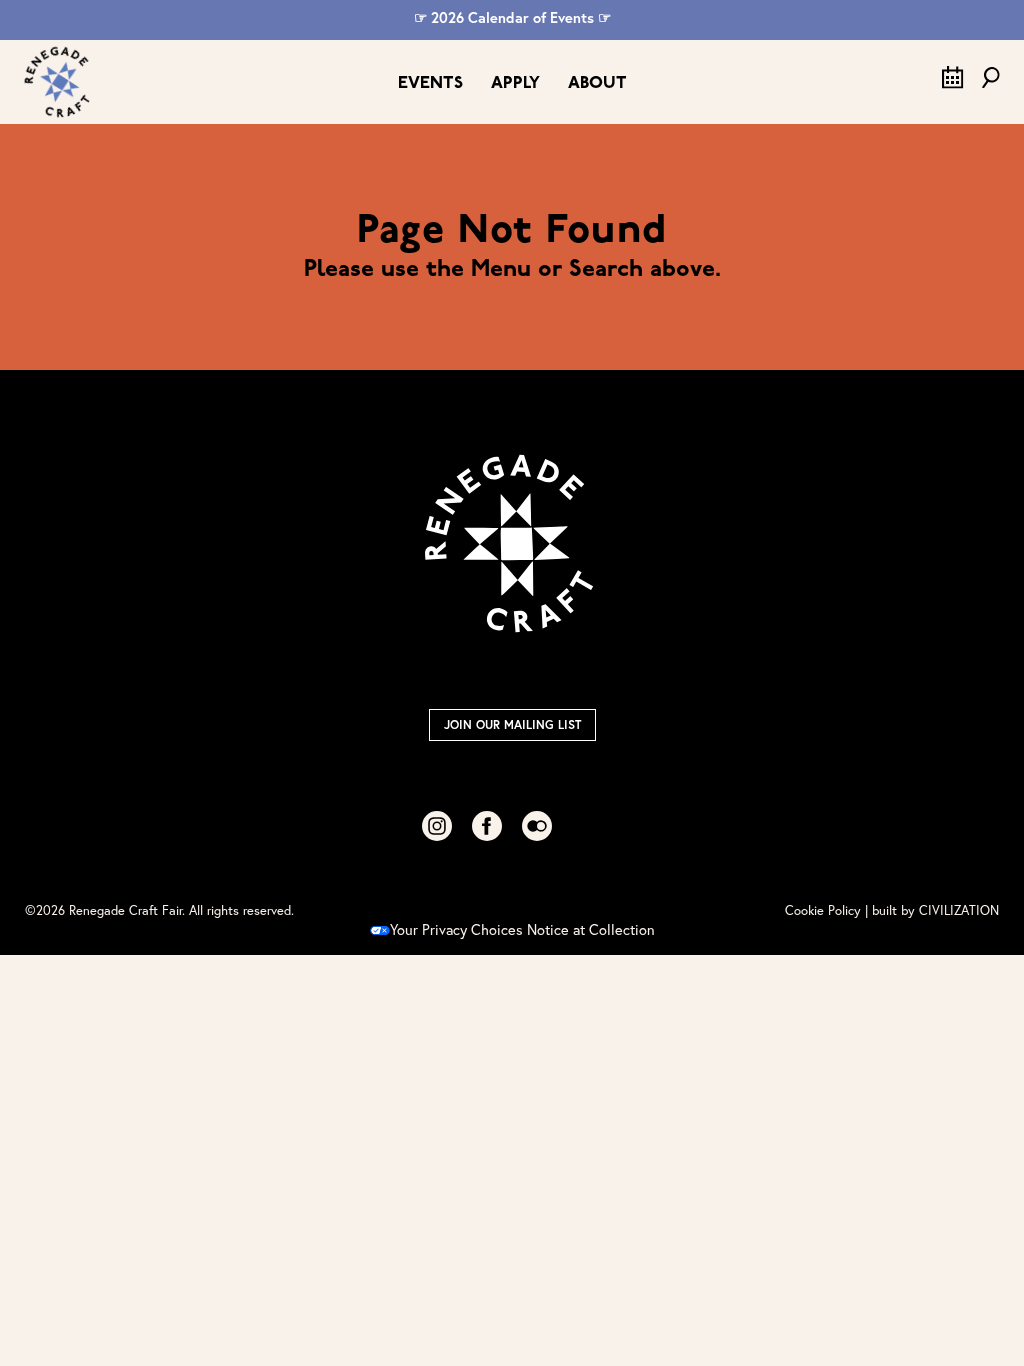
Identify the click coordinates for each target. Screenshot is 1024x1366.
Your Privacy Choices (456, 929)
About (597, 83)
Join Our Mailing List (512, 724)
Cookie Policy (823, 910)
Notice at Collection (591, 929)
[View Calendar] (953, 83)
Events (430, 83)
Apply (515, 83)
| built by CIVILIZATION (932, 910)
